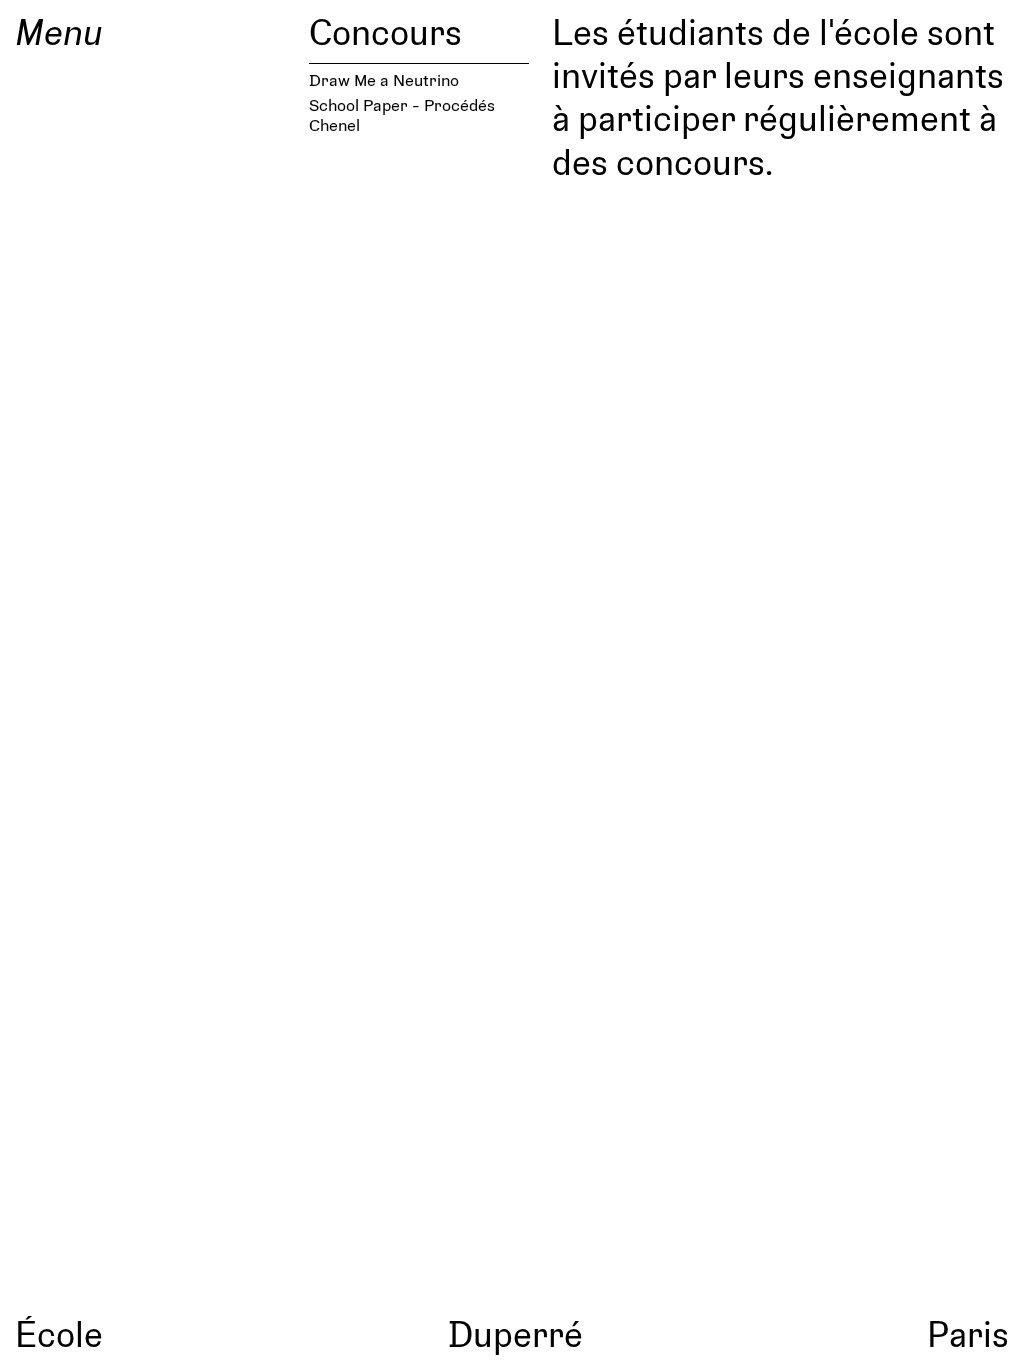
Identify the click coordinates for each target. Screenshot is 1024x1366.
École (59, 1333)
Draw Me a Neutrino (384, 79)
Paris (968, 1333)
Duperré (515, 1333)
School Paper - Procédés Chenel (402, 114)
